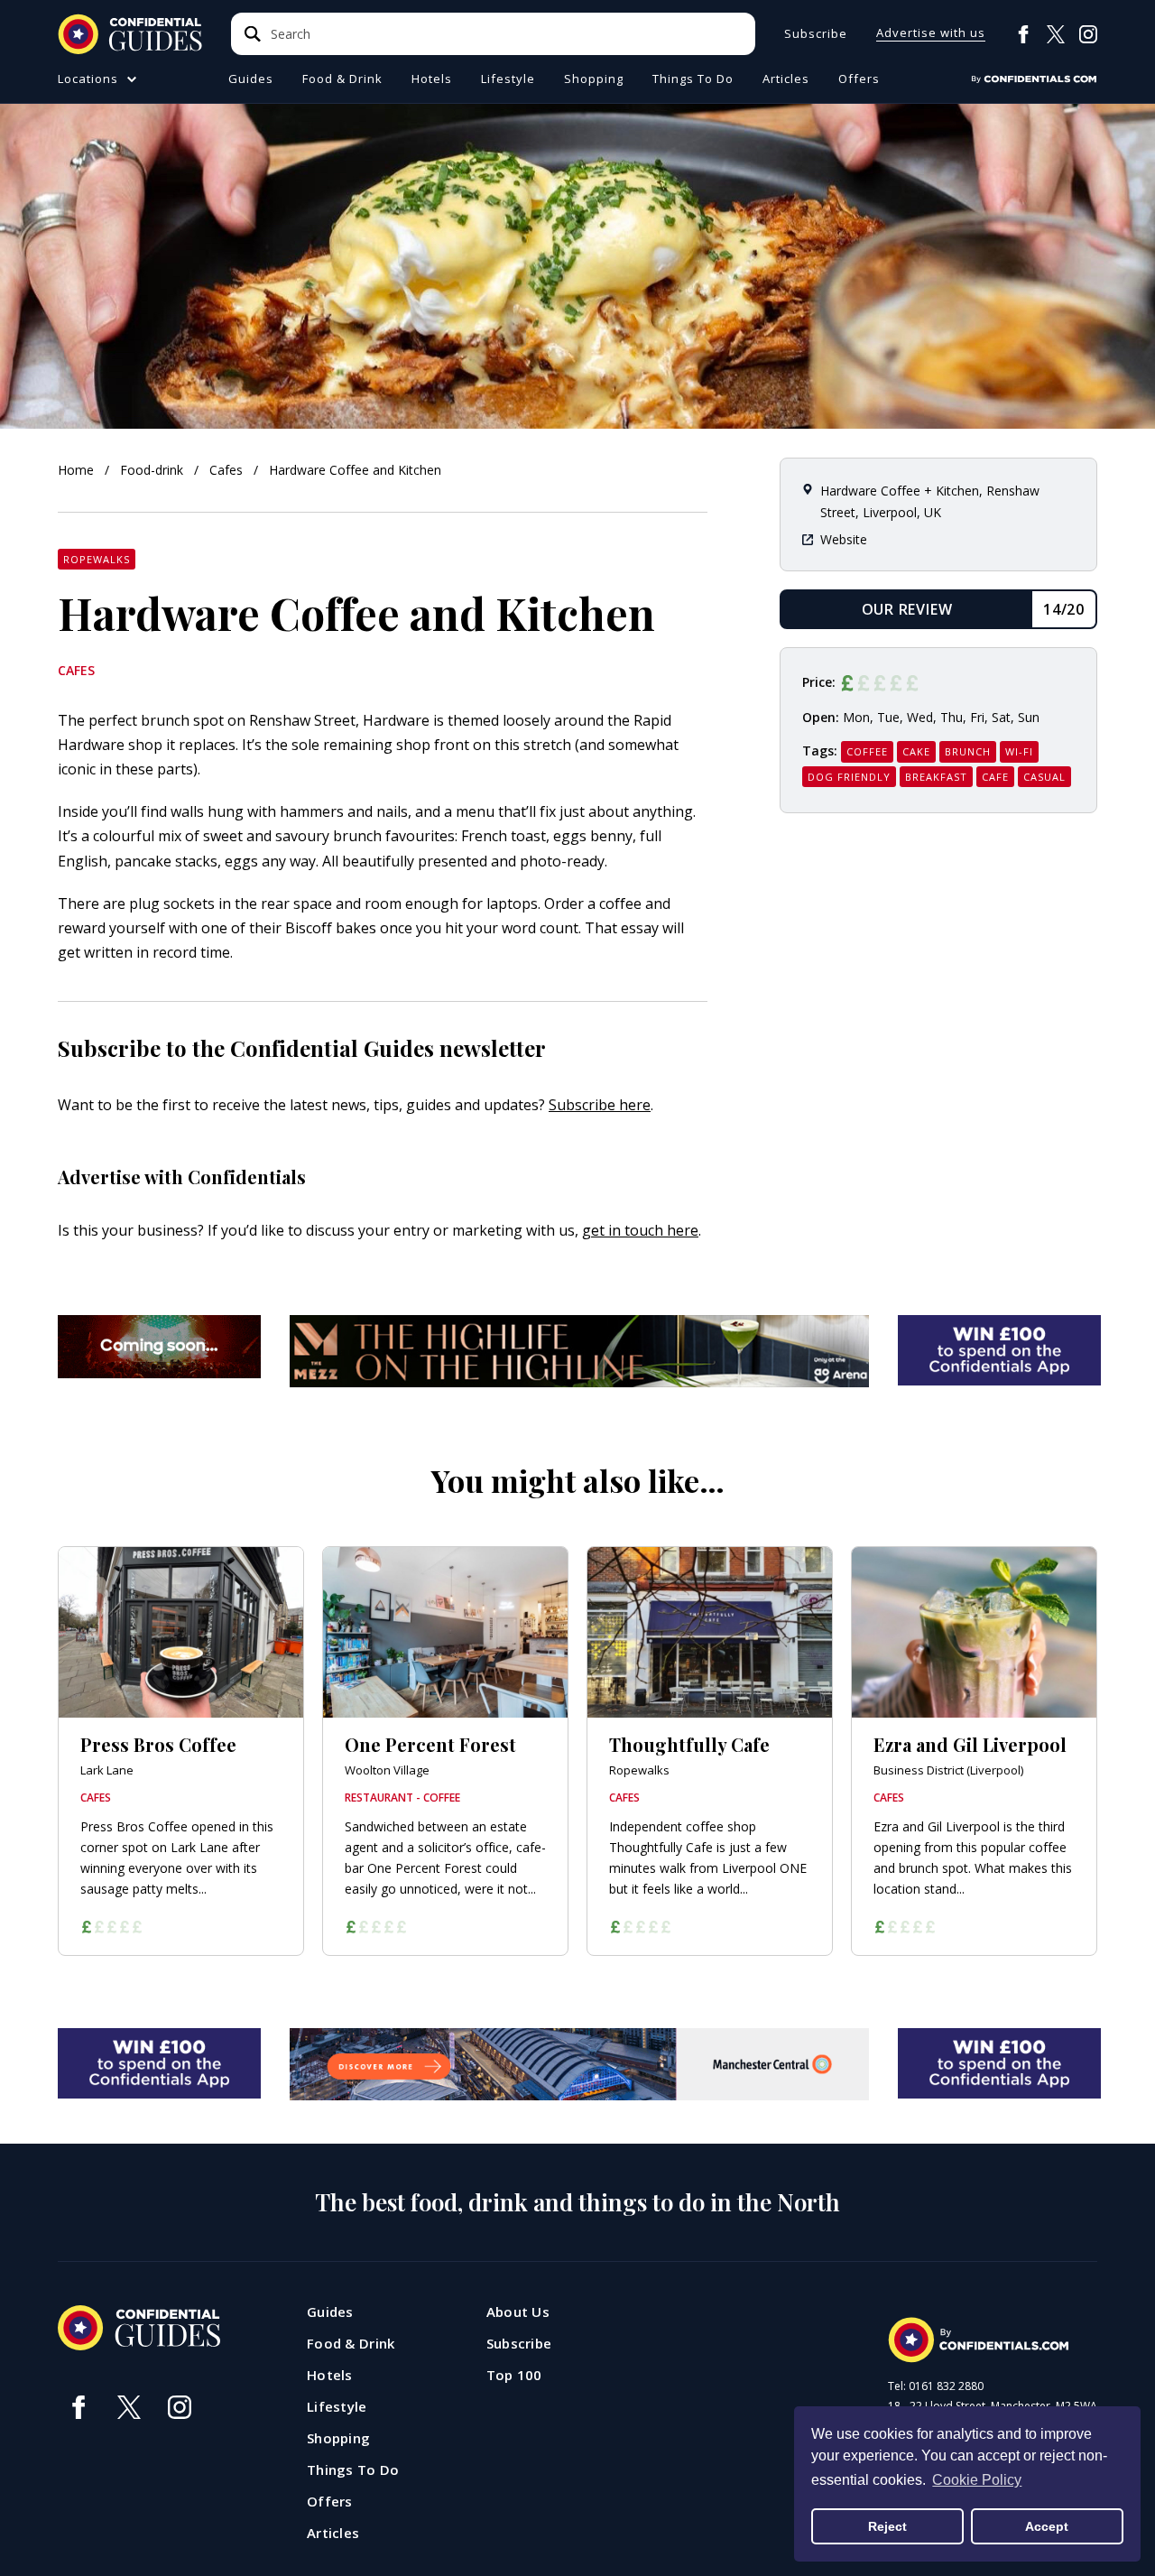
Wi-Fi (1019, 751)
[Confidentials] (1034, 79)
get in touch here (640, 1230)
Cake (916, 751)
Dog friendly (849, 777)
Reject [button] (887, 2526)
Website (844, 539)
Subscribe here (600, 1105)
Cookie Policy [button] (977, 2480)
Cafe (995, 777)
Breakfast (936, 777)
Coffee (867, 751)
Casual (1044, 777)
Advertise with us (931, 34)
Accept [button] (1047, 2526)
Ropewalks (97, 559)
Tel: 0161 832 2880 (936, 2386)
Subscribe (816, 34)
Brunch (968, 751)
